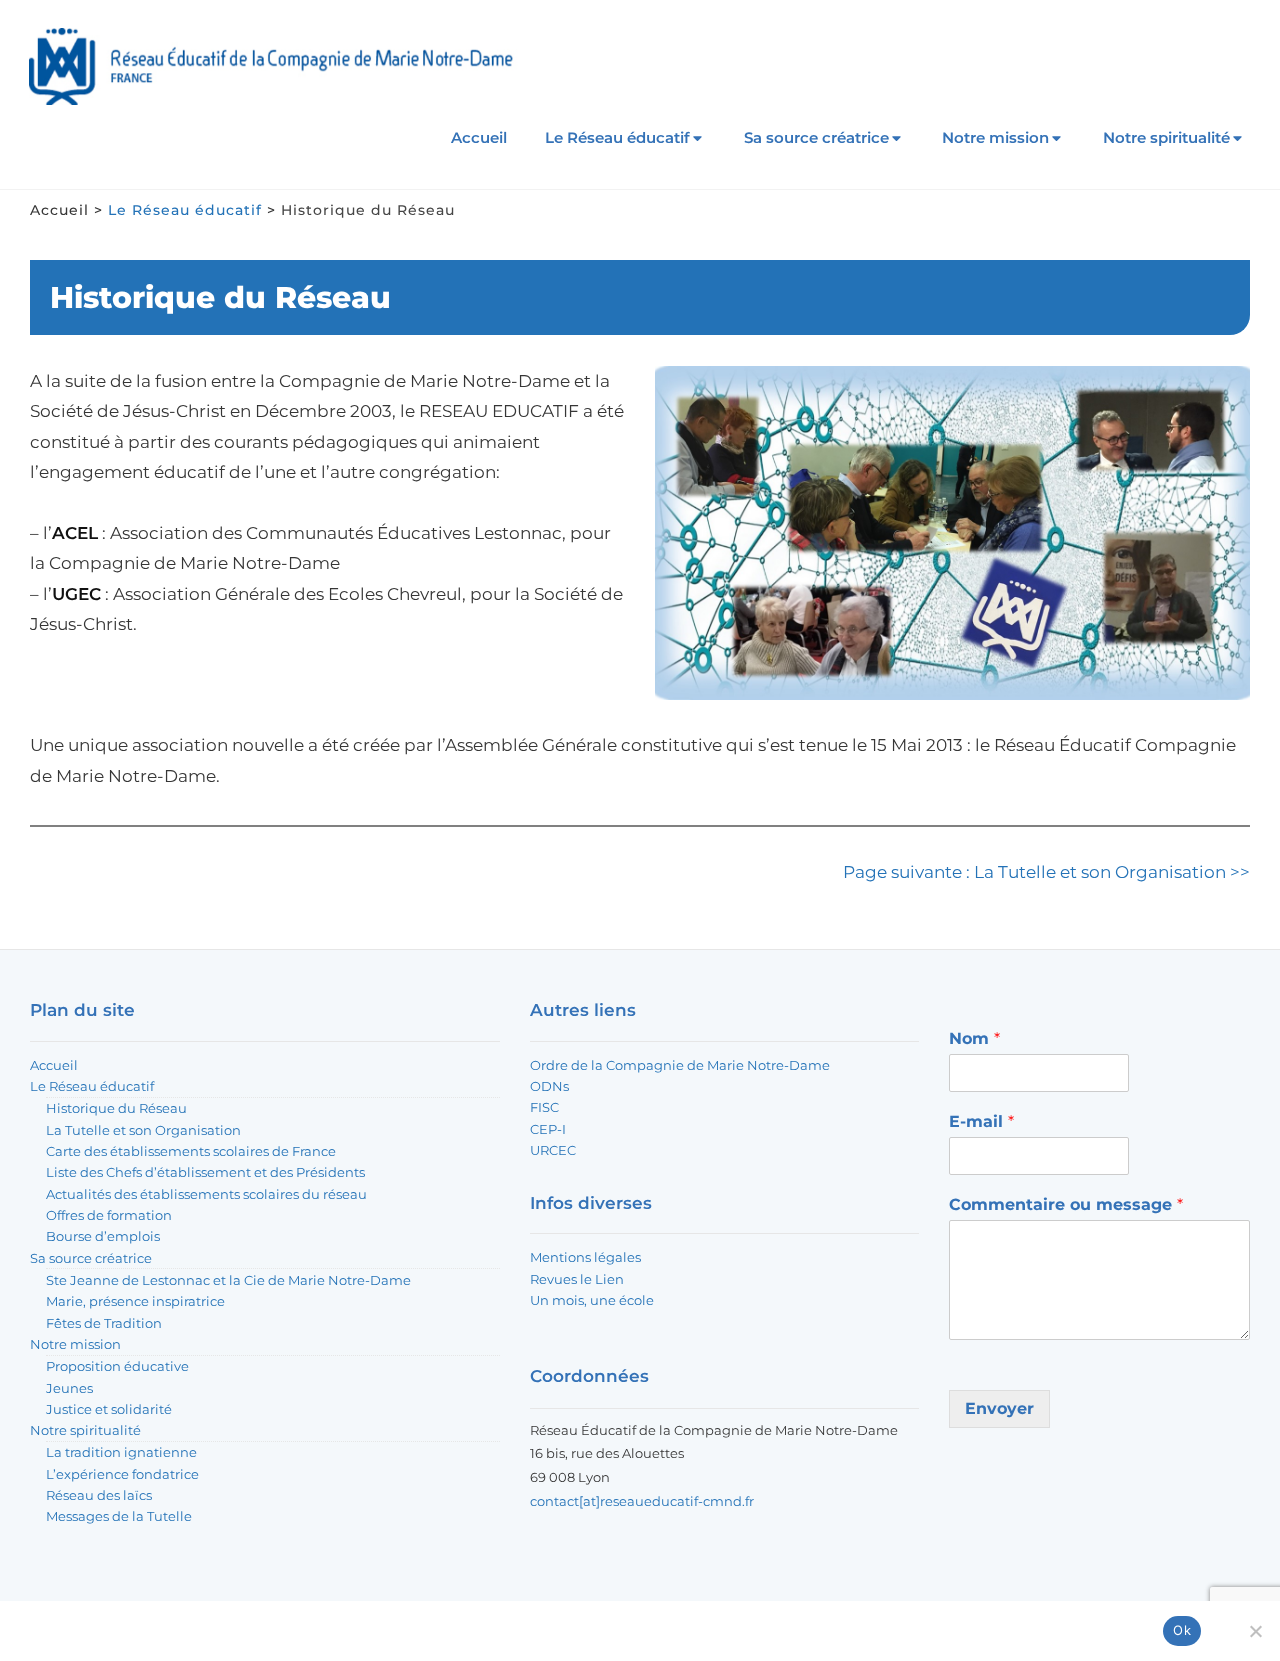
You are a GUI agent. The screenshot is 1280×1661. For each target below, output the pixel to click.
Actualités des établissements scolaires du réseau (206, 1194)
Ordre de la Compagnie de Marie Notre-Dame (680, 1065)
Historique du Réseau (116, 1108)
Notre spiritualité (1166, 138)
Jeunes (69, 1388)
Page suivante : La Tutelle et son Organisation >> (1046, 871)
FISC (544, 1107)
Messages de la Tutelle (119, 1516)
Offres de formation (109, 1215)
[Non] (1255, 1631)
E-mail (981, 1121)
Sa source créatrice (816, 138)
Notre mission (995, 138)
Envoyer (999, 1408)
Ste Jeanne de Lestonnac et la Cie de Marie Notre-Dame (228, 1280)
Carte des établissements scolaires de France (191, 1151)
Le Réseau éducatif (617, 138)
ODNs (549, 1086)
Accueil (479, 138)
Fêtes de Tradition (104, 1323)
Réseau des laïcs (99, 1495)
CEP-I (548, 1129)
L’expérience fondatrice (122, 1474)
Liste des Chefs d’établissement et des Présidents (205, 1172)
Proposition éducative (117, 1366)
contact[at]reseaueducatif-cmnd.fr (642, 1501)
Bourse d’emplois (103, 1236)
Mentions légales (585, 1257)
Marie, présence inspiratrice (135, 1301)
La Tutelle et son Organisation (143, 1130)
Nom (974, 1038)
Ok (1182, 1630)
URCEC (553, 1150)
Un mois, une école (592, 1300)
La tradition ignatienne (121, 1452)
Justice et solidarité (109, 1409)
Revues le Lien (577, 1279)
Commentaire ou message (1066, 1204)
